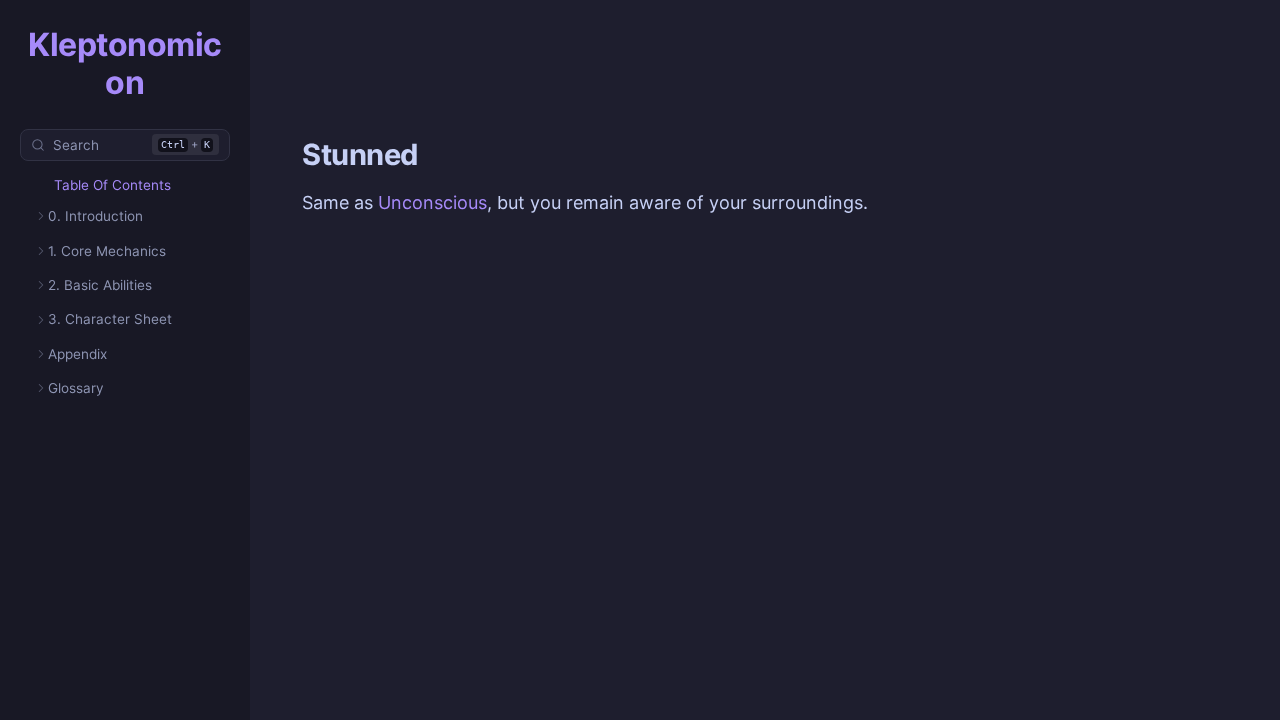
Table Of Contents (112, 185)
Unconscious (432, 202)
